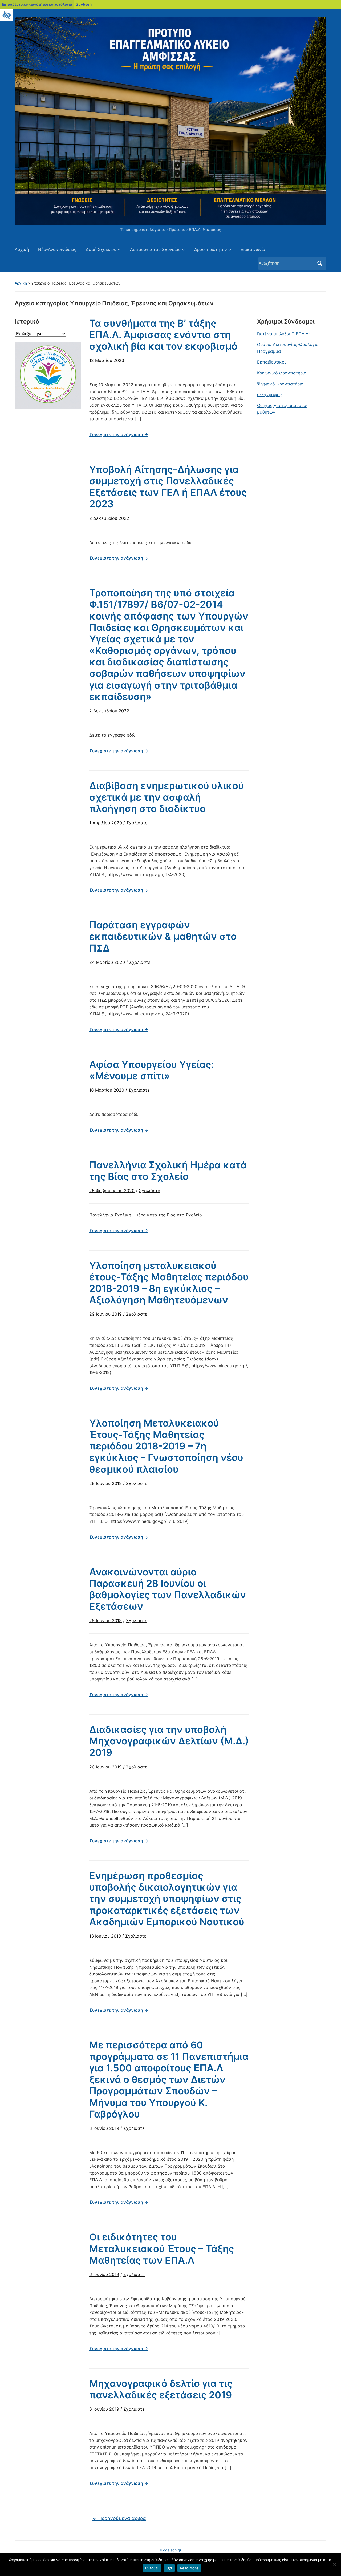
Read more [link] (189, 2568)
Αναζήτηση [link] (320, 263)
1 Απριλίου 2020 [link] (106, 823)
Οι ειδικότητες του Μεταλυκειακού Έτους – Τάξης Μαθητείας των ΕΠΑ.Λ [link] (162, 2248)
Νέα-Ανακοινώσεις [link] (57, 249)
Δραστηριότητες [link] (211, 249)
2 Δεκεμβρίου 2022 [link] (109, 518)
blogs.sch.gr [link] (171, 2550)
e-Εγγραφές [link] (269, 394)
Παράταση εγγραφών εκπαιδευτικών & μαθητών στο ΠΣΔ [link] (163, 936)
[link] (6, 15)
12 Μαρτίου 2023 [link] (107, 360)
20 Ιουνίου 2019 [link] (105, 1767)
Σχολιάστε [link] (137, 823)
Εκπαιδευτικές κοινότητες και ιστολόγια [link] (37, 4)
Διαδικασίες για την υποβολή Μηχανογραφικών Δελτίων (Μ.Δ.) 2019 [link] (169, 1741)
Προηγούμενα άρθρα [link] (119, 2518)
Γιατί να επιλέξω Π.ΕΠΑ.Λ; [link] (283, 334)
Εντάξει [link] (152, 2568)
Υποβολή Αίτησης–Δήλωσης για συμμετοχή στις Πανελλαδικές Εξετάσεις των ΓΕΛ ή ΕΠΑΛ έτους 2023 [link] (168, 487)
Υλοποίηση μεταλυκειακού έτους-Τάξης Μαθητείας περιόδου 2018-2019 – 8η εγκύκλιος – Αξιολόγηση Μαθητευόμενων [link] (169, 1283)
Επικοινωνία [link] (253, 249)
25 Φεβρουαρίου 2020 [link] (112, 1191)
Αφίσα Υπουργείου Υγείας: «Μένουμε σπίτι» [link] (151, 1070)
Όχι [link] (169, 2568)
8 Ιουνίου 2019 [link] (104, 2128)
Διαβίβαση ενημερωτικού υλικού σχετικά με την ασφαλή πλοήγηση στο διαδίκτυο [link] (167, 797)
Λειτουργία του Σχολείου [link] (155, 249)
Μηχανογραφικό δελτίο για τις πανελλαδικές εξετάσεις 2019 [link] (161, 2389)
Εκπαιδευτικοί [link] (271, 362)
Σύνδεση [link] (84, 4)
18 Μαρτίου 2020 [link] (107, 1090)
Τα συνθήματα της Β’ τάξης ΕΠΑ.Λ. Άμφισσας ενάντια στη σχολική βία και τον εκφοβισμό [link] (163, 335)
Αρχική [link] (22, 249)
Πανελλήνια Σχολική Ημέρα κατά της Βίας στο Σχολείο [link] (168, 1171)
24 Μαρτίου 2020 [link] (107, 962)
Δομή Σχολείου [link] (101, 249)
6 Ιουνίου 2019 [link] (104, 2274)
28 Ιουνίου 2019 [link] (105, 1620)
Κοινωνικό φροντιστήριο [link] (282, 373)
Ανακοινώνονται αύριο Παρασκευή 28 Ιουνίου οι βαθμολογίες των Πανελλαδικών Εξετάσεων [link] (168, 1589)
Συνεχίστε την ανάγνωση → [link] (119, 434)
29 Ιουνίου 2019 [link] (105, 1314)
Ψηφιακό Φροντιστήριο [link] (280, 384)
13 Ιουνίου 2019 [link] (105, 1936)
